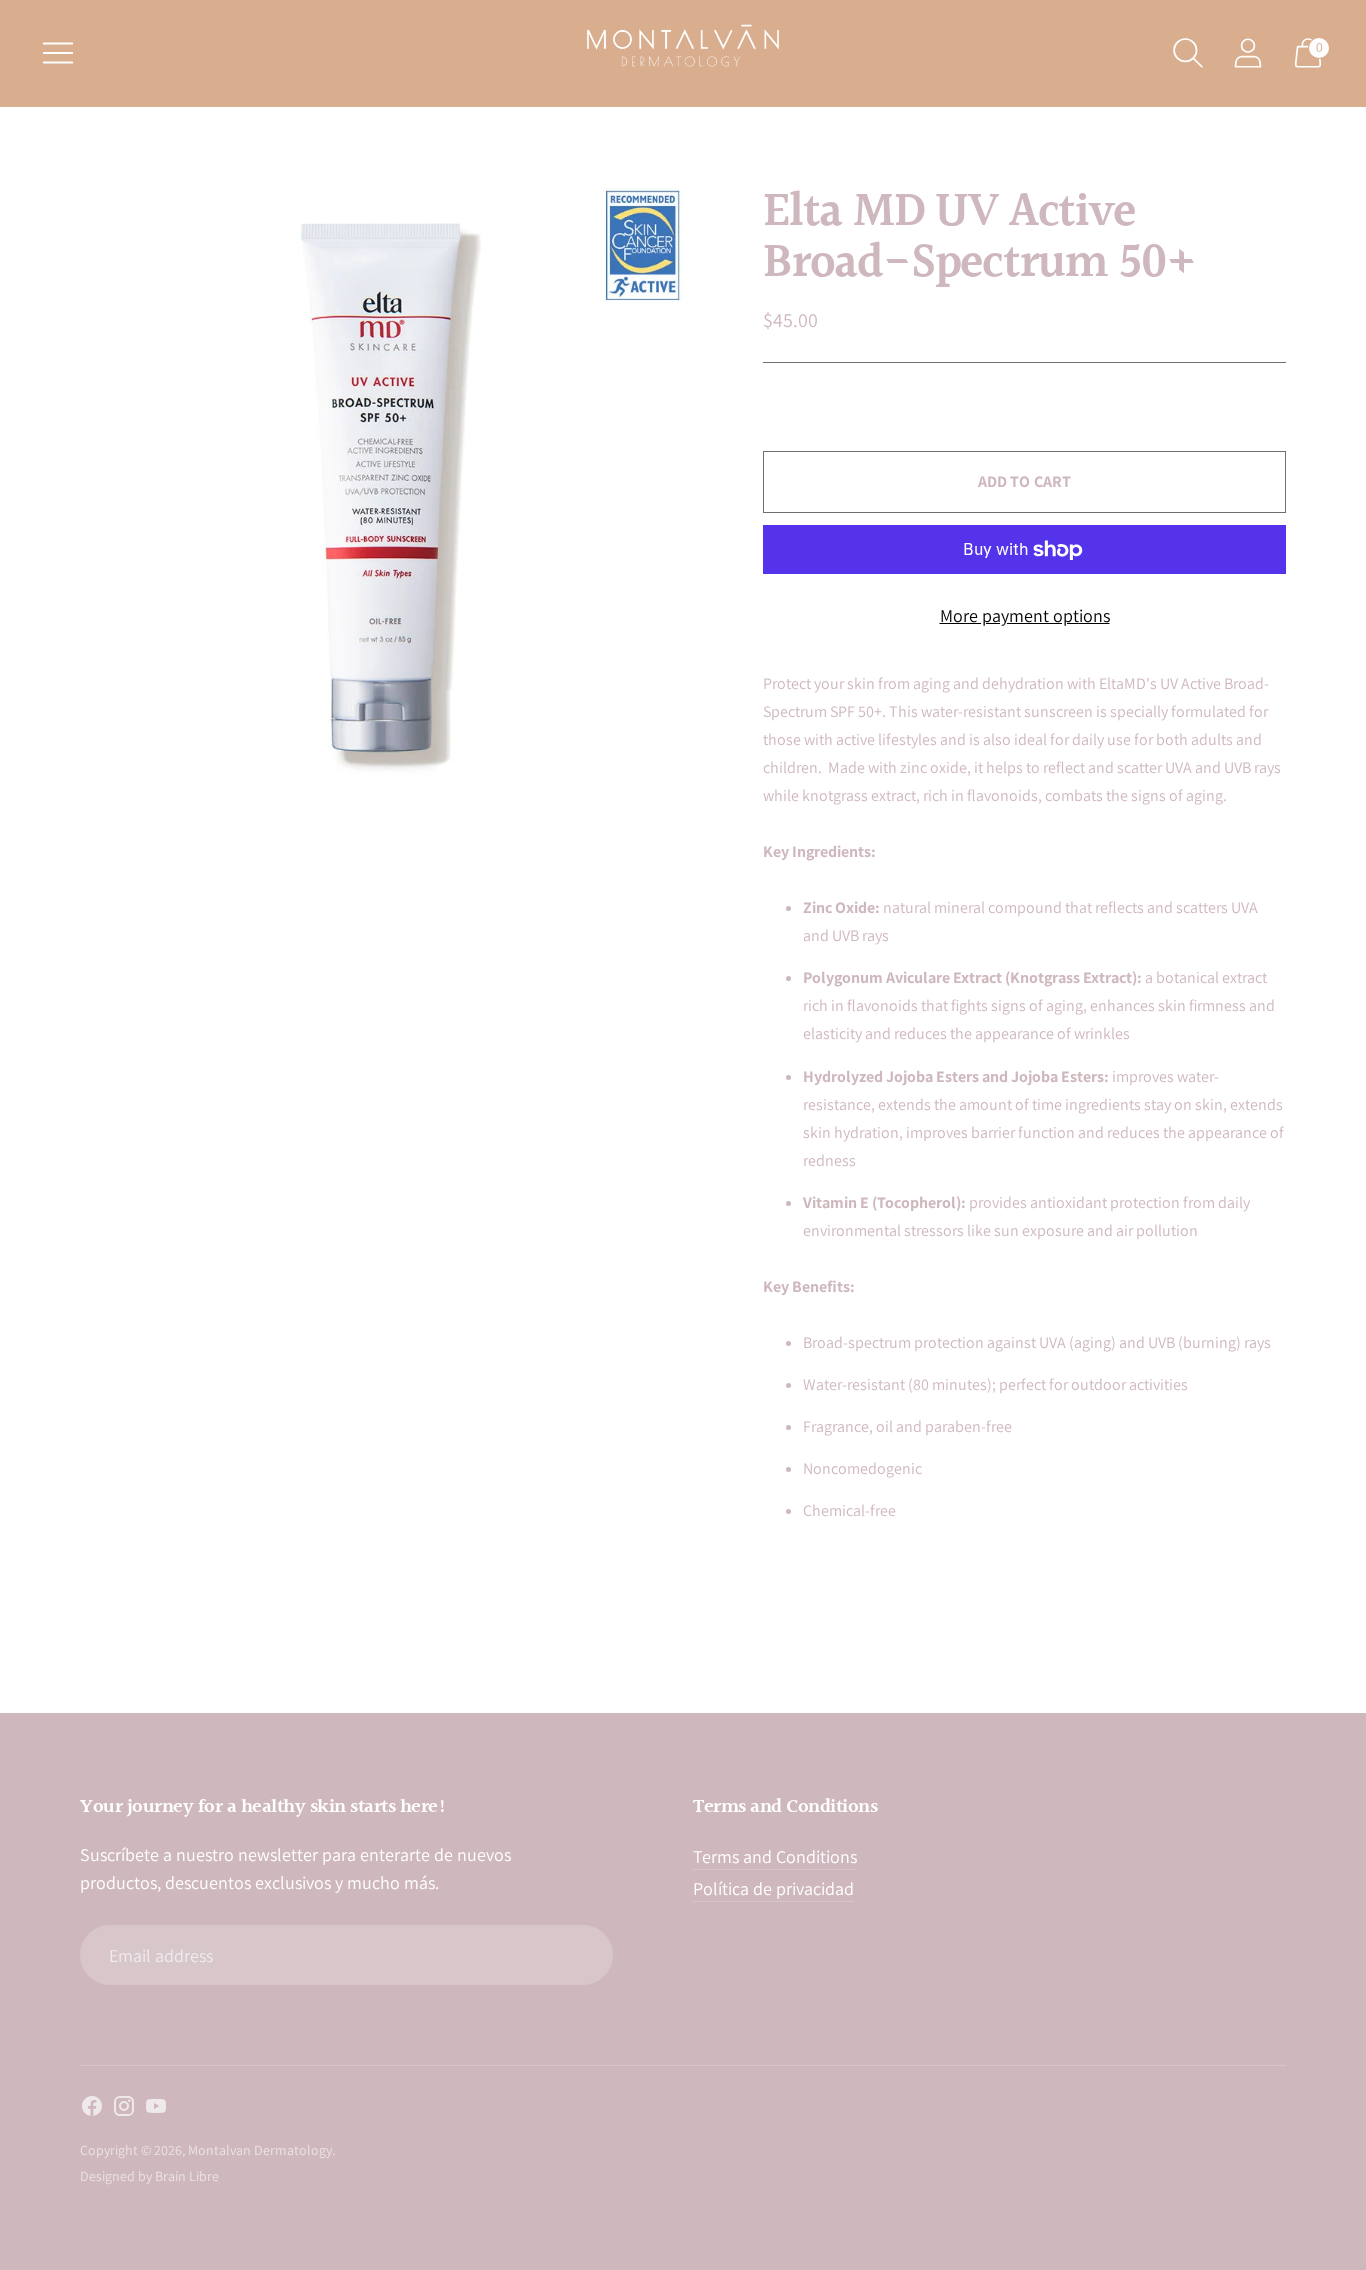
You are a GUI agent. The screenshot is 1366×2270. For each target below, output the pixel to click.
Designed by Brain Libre (149, 2176)
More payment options (1025, 615)
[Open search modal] (1188, 53)
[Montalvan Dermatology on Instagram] (124, 2110)
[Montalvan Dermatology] (683, 45)
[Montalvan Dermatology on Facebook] (92, 2110)
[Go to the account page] (1248, 53)
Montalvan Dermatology (260, 2150)
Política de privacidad (773, 1888)
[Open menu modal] (58, 53)
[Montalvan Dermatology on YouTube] (156, 2110)
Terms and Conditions (775, 1856)
